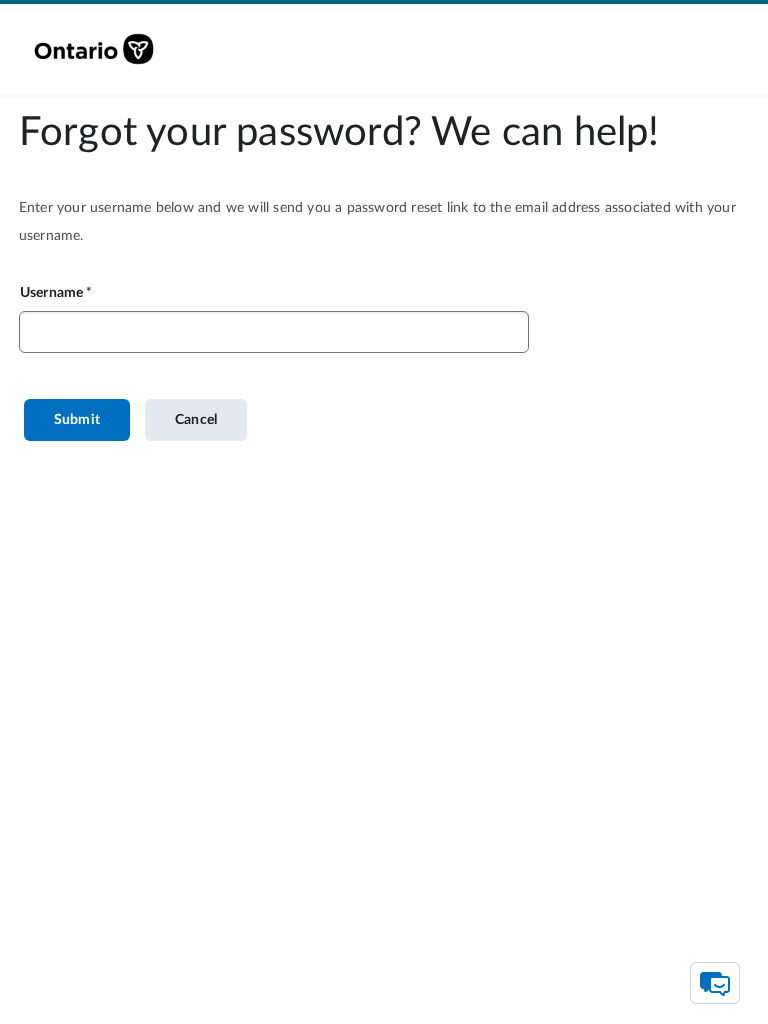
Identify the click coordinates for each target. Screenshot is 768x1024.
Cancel (196, 420)
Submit (77, 420)
